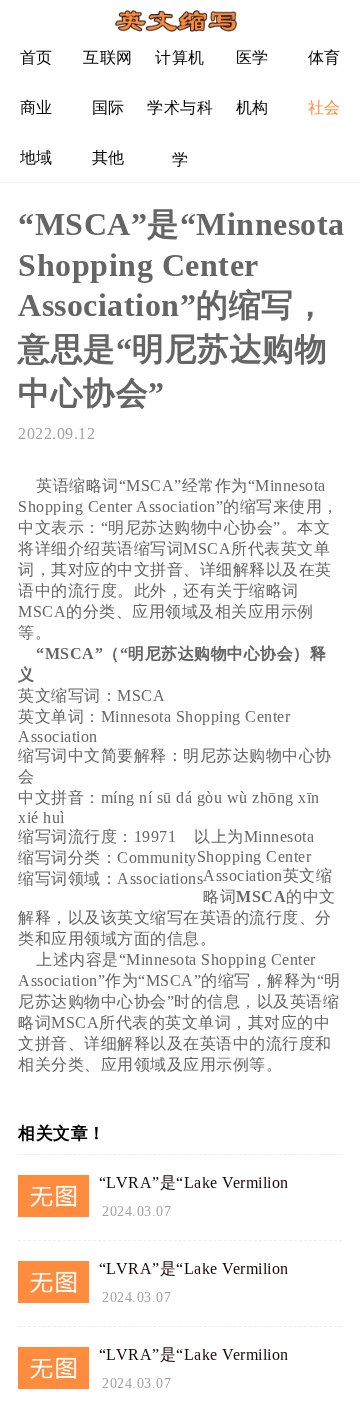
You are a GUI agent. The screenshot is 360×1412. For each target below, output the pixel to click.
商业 (36, 107)
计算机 (180, 57)
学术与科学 (180, 115)
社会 (324, 107)
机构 (252, 107)
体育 (324, 57)
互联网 (108, 57)
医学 (252, 57)
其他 (108, 157)
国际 (108, 107)
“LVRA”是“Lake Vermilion (194, 1182)
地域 (36, 157)
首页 (36, 57)
